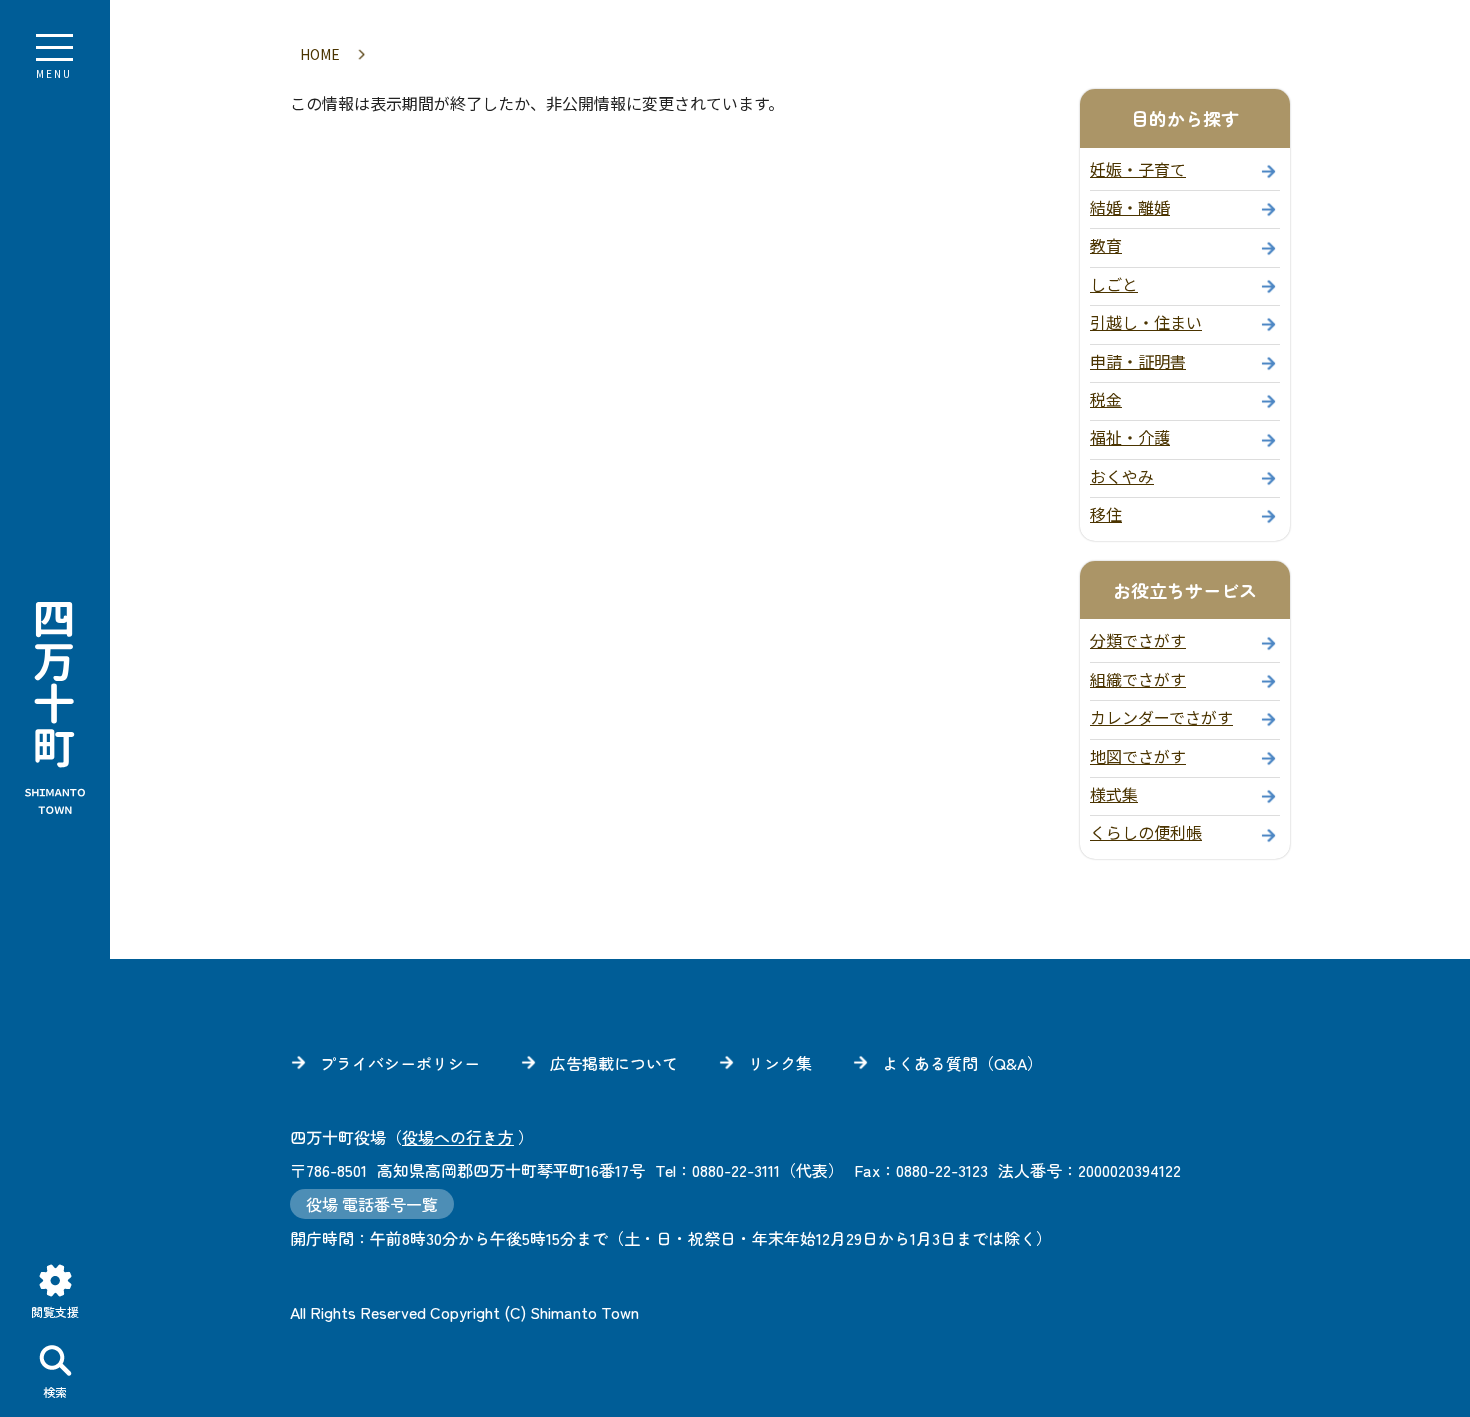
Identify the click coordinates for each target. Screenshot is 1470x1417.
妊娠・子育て (1138, 169)
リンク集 (780, 1063)
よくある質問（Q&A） (962, 1063)
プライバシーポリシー (400, 1063)
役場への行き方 (458, 1137)
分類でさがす (1138, 640)
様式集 (1114, 794)
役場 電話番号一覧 (372, 1204)
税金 (1106, 399)
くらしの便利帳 (1146, 832)
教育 (1106, 245)
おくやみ (1122, 476)
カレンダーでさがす (1161, 717)
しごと (1114, 284)
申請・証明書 (1138, 361)
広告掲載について (614, 1063)
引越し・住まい (1146, 322)
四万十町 (55, 709)
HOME (320, 54)
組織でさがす (1138, 679)
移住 (1106, 514)
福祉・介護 (1130, 437)
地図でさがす (1138, 756)
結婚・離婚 (1130, 207)
